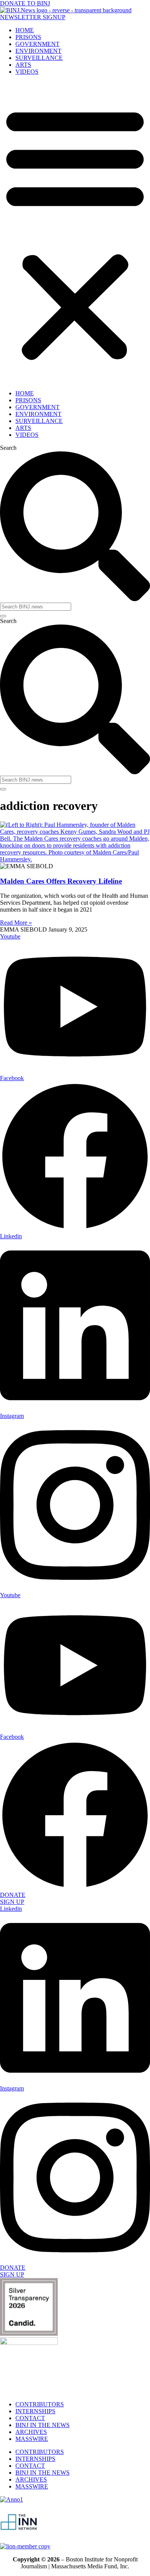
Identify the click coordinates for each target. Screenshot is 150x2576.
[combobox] (36, 607)
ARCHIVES (31, 2432)
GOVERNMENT (37, 44)
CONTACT (30, 2418)
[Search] (3, 616)
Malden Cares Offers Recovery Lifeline (61, 881)
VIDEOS (27, 72)
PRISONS (28, 37)
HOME (25, 30)
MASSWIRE (32, 2439)
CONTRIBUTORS (40, 2404)
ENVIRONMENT (38, 51)
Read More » (16, 923)
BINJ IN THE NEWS (42, 2425)
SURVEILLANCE (39, 58)
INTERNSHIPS (35, 2411)
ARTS (23, 65)
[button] (75, 233)
